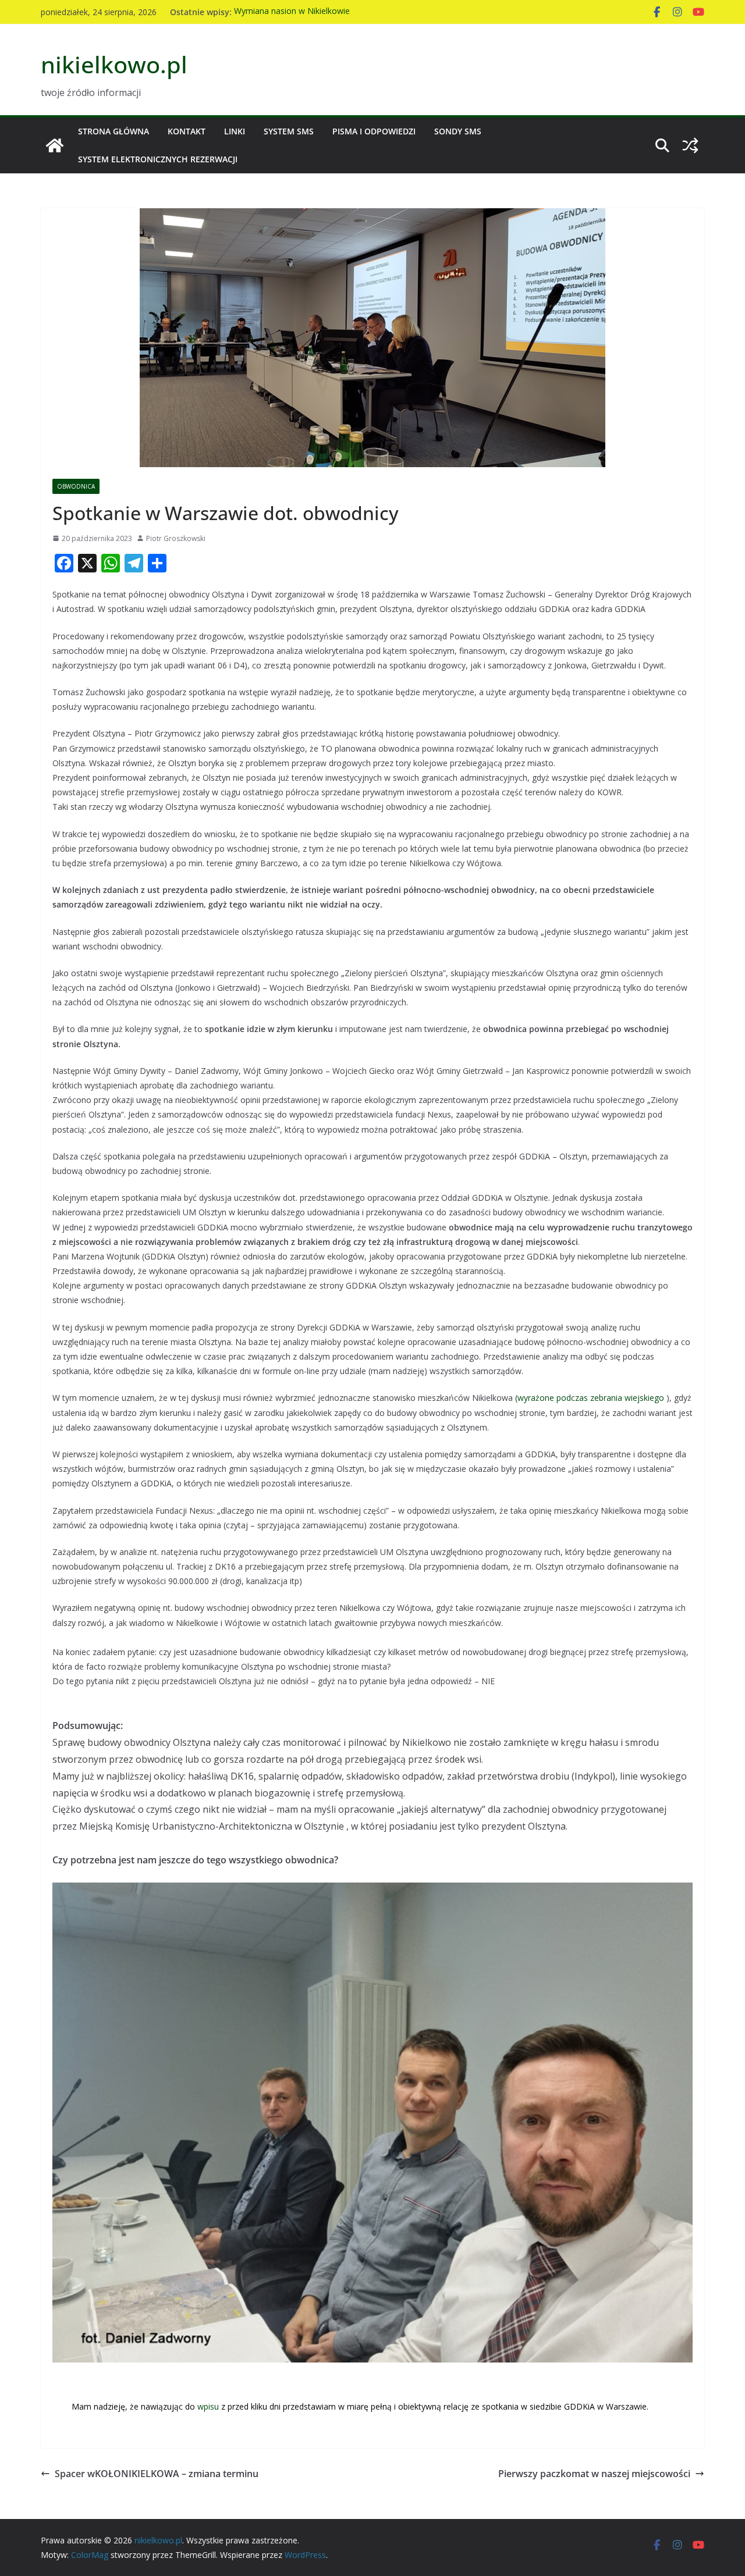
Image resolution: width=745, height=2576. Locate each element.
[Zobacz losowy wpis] (690, 145)
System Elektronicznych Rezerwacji (158, 159)
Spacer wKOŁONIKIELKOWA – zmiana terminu (157, 2474)
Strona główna (113, 131)
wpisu (209, 2406)
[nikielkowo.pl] (55, 145)
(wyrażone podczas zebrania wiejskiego (590, 1398)
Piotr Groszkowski (176, 538)
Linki (235, 131)
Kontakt (187, 131)
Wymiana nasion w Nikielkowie (292, 12)
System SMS (289, 131)
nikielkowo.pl (114, 64)
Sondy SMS (458, 131)
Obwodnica (76, 486)
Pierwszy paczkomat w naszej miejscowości (594, 2474)
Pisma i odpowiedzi (374, 131)
